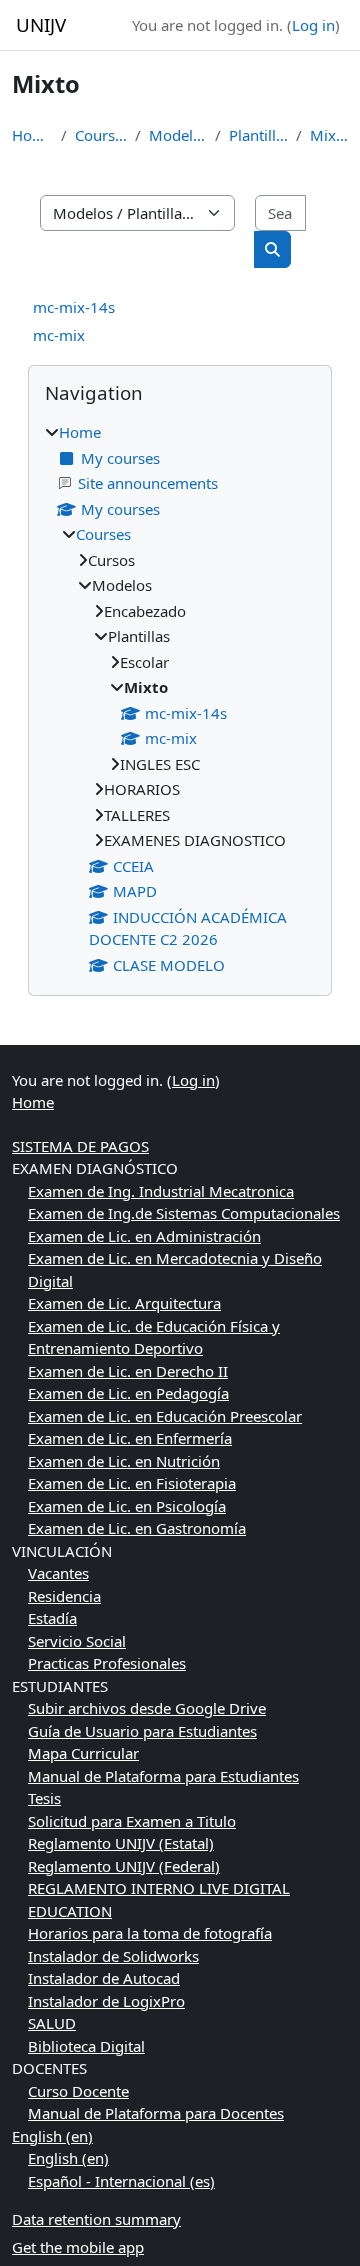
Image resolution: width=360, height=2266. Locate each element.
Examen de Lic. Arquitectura (124, 1303)
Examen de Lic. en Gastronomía (137, 1528)
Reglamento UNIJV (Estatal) (121, 1843)
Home (32, 135)
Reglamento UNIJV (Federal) (124, 1866)
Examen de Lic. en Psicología (127, 1506)
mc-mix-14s (74, 307)
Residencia (64, 1596)
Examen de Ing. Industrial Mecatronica (161, 1191)
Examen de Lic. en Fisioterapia (132, 1483)
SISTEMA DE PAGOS (80, 1146)
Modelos (177, 135)
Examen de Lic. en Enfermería (130, 1438)
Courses (101, 135)
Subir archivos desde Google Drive (147, 1708)
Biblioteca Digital (86, 2046)
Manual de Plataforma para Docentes (156, 2113)
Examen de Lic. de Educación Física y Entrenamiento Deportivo (154, 1337)
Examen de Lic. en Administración (144, 1236)
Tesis (44, 1798)
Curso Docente (78, 2091)
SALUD (52, 2023)
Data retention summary (96, 2219)
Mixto (329, 135)
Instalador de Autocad (104, 1978)
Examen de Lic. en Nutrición (124, 1461)
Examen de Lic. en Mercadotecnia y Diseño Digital (175, 1269)
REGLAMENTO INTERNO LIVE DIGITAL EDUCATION (159, 1899)
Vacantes (58, 1573)
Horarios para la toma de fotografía (150, 1933)
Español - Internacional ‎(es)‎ (121, 2181)
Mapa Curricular (83, 1753)
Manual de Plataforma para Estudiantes (163, 1776)
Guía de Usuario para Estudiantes (142, 1731)
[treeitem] (180, 698)
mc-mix (59, 335)
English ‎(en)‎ (52, 2136)
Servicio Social (77, 1641)
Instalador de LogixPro (106, 2001)
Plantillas (258, 135)
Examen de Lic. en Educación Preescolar (165, 1416)
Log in (313, 25)
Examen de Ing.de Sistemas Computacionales (184, 1213)
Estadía (52, 1618)
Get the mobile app (78, 2247)
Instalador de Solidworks (113, 1956)
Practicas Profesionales (107, 1663)
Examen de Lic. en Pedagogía (128, 1393)
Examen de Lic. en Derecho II (128, 1371)
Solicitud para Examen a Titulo (132, 1821)
